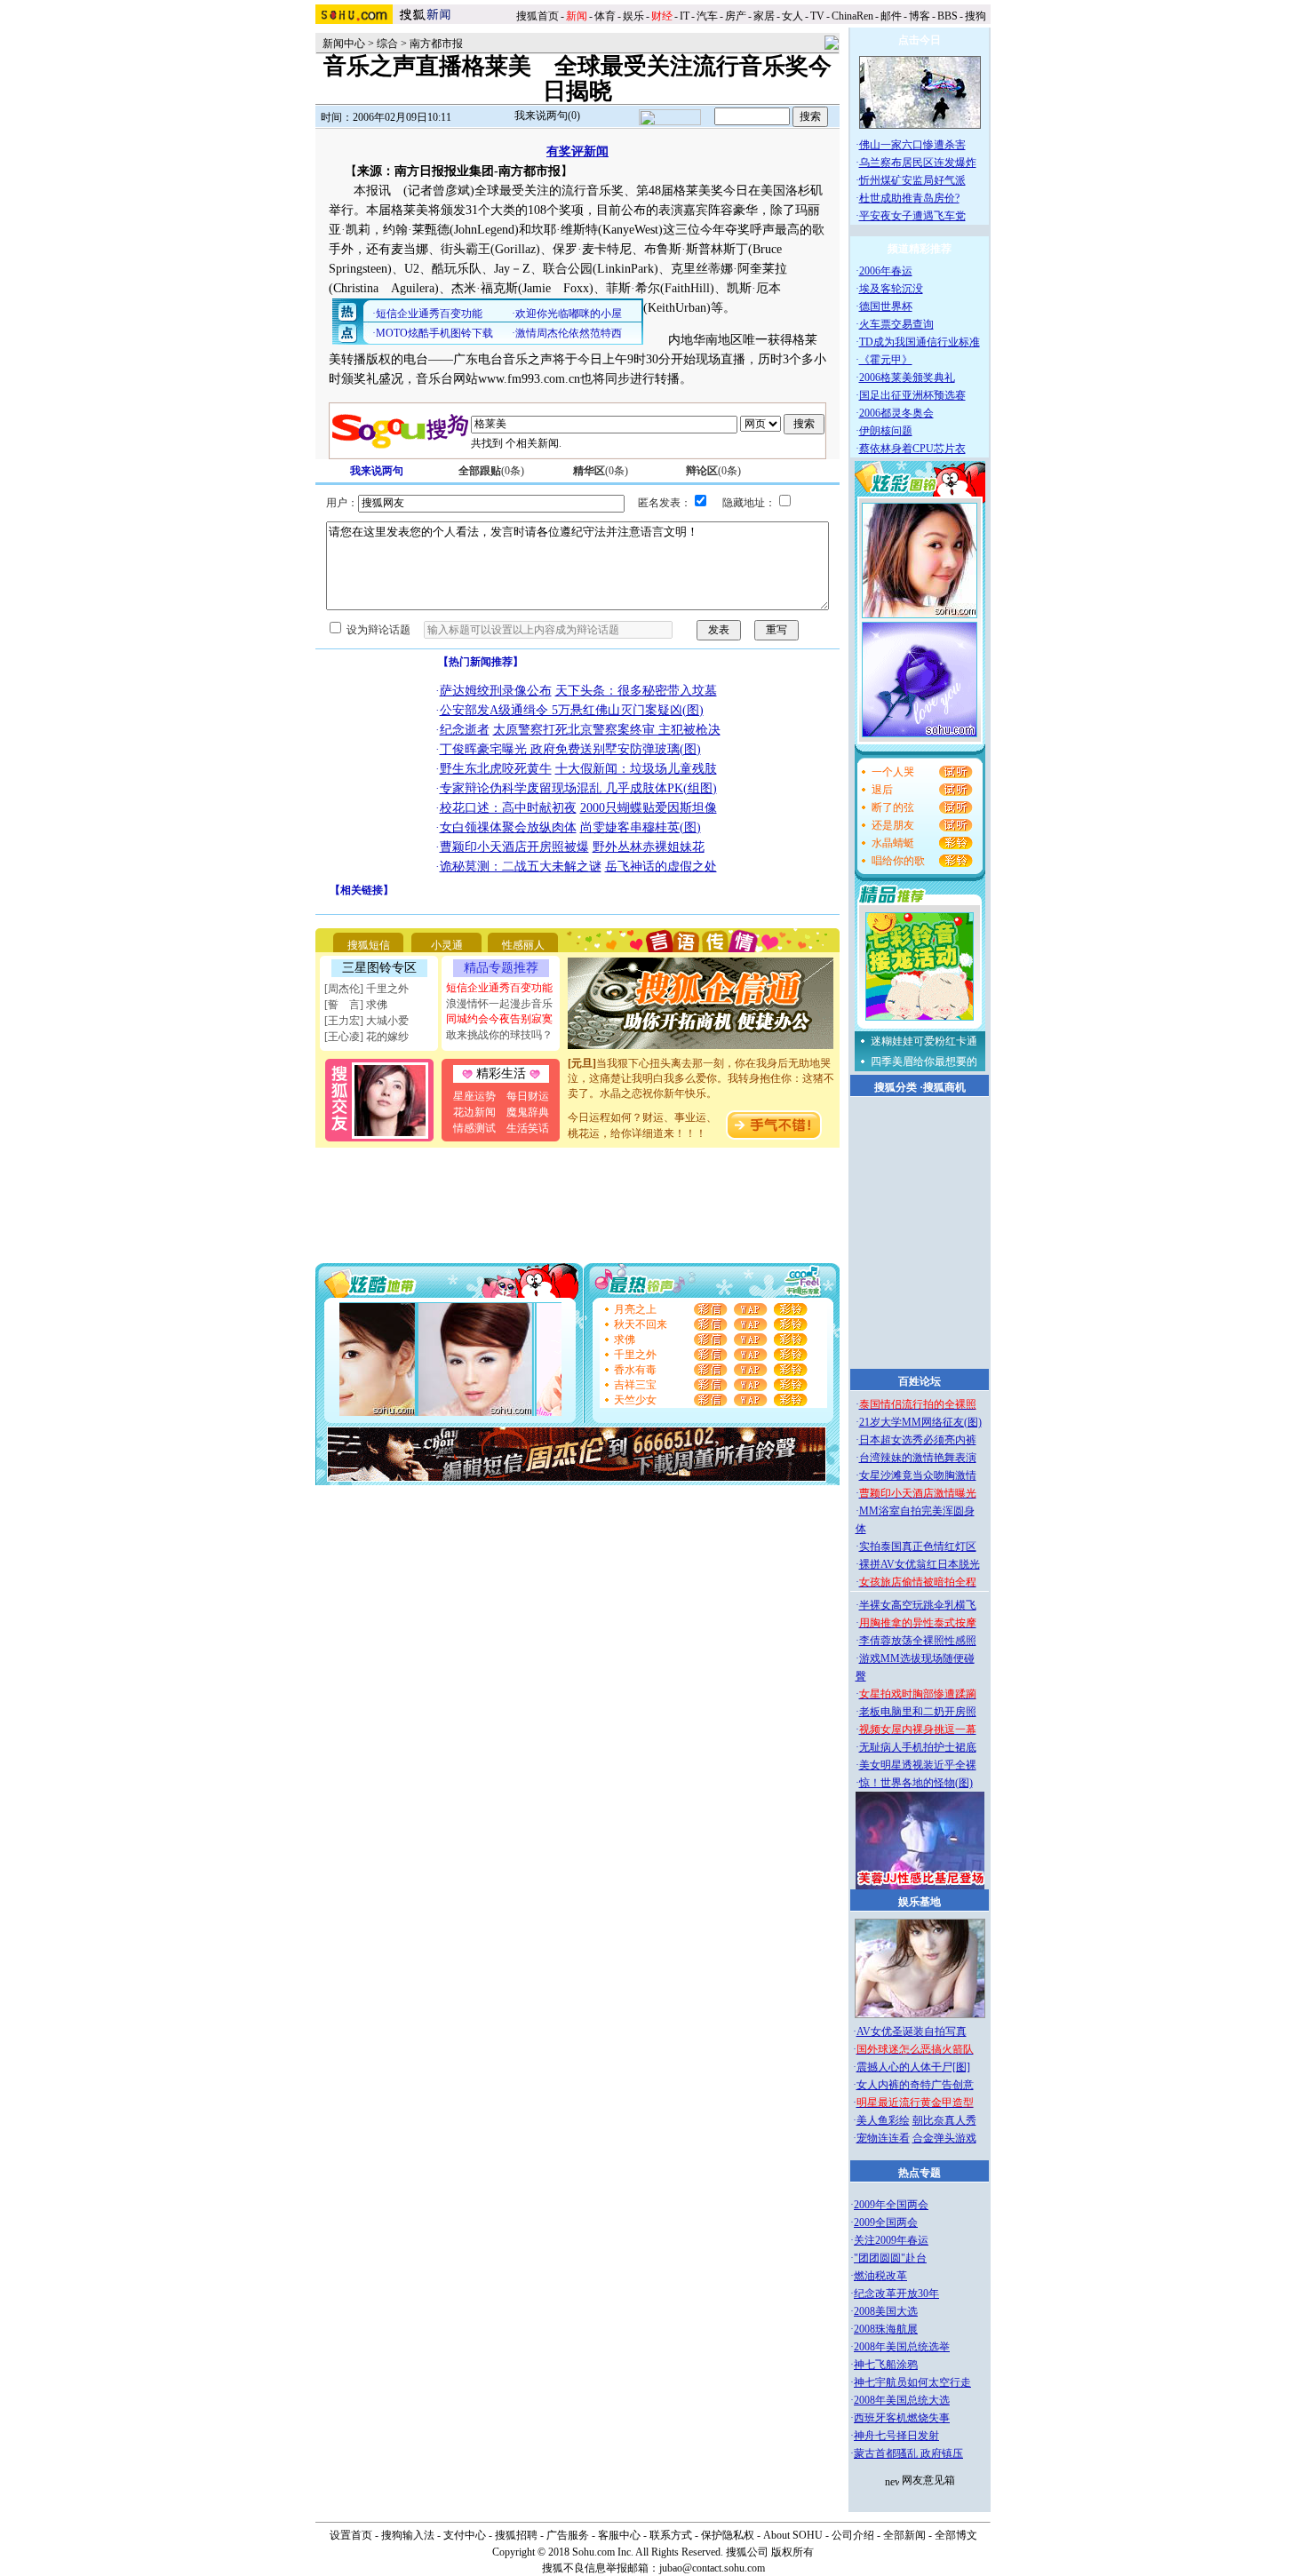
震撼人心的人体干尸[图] (913, 2067)
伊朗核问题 (886, 431)
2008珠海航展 (886, 2329)
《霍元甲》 (886, 360)
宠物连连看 (883, 2138)
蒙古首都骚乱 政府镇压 (908, 2453)
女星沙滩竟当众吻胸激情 (918, 1475)
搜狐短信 (369, 945)
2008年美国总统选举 (902, 2347)
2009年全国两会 (891, 2205)
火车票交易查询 (896, 324)
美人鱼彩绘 (883, 2120)
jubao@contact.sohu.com (712, 2568)
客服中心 (619, 2535)
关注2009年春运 (891, 2240)
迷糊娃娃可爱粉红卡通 (924, 1041)
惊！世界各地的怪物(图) (916, 1783)
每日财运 (528, 1096)
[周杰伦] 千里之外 (366, 989)
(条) (491, 471)
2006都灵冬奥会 (896, 413)
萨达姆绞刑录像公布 (496, 691)
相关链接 (362, 890)
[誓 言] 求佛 (356, 1005)
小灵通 (447, 945)
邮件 (891, 16)
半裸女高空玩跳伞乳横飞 (918, 1605)
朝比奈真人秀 (944, 2120)
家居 (764, 16)
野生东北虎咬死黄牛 (496, 769)
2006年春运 (886, 271)
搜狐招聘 (516, 2535)
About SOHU (793, 2535)
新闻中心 (344, 44)
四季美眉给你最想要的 (924, 1061)
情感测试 (474, 1128)
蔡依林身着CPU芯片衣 (912, 449)
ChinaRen (852, 16)
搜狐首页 (538, 16)
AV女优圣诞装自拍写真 (912, 2031)
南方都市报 (436, 44)
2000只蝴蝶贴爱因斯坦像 (649, 808)
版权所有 (792, 2552)
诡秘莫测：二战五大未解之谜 (521, 867)
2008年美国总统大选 (902, 2400)
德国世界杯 (886, 306)
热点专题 (920, 2173)
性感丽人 (523, 945)
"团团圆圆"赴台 (890, 2258)
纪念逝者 (465, 730)
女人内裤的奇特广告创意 (915, 2085)
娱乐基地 (920, 1902)
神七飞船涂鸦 (886, 2365)
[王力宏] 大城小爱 (366, 1021)
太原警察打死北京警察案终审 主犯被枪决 (607, 730)
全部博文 (956, 2535)
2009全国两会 (886, 2222)
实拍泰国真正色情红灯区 (918, 1546)
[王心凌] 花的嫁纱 (366, 1037)
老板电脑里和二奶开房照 (918, 1712)
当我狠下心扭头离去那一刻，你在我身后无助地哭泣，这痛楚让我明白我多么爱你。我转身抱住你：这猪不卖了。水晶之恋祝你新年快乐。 (701, 1067)
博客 (920, 16)
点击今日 (920, 40)
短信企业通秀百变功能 (499, 988)
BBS (948, 16)
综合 (387, 44)
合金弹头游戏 (944, 2138)
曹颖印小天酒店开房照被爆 (514, 847)
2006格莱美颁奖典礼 (907, 378)
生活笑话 (528, 1128)
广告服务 (568, 2535)
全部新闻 (904, 2535)
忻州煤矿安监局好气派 (912, 180)
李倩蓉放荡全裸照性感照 (918, 1641)
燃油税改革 (880, 2276)
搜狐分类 (896, 1087)
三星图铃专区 (379, 968)
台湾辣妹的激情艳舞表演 (918, 1458)
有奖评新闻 (577, 151)
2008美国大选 (886, 2311)
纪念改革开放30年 (896, 2294)
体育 (605, 16)
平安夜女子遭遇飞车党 (912, 216)
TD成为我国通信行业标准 (920, 342)
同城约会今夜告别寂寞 (499, 1019)
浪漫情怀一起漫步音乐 (499, 1004)
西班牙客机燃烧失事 (902, 2418)
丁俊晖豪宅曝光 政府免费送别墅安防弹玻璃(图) (570, 749)
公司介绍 (853, 2535)
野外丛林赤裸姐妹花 (649, 847)
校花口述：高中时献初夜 (508, 808)
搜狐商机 (944, 1087)
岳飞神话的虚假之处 (661, 867)
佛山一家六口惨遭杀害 (912, 145)
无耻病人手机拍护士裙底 (918, 1747)
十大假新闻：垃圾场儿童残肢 (636, 769)
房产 (736, 16)
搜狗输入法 (408, 2535)
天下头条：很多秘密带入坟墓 (636, 691)
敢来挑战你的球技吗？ (499, 1035)
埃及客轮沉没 (891, 289)
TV (817, 16)
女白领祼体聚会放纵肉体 (508, 827)
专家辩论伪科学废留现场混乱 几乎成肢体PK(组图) (578, 788)
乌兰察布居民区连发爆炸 (918, 163)
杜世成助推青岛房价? (909, 198)
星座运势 (474, 1096)
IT (685, 16)
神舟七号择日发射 (896, 2436)
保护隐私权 (728, 2535)
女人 (792, 16)
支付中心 (465, 2535)
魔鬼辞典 (528, 1112)
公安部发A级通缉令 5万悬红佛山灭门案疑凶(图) (572, 710)
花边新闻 (474, 1112)
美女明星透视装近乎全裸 (918, 1765)
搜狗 (977, 16)
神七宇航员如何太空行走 (912, 2382)
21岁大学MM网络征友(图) (920, 1422)
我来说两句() (547, 115)
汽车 (707, 16)
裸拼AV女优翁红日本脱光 (920, 1564)
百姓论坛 (920, 1381)
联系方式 (671, 2535)
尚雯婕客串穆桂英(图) (641, 827)
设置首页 (351, 2535)
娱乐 (633, 16)
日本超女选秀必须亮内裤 (918, 1440)
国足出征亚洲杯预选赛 (912, 395)
